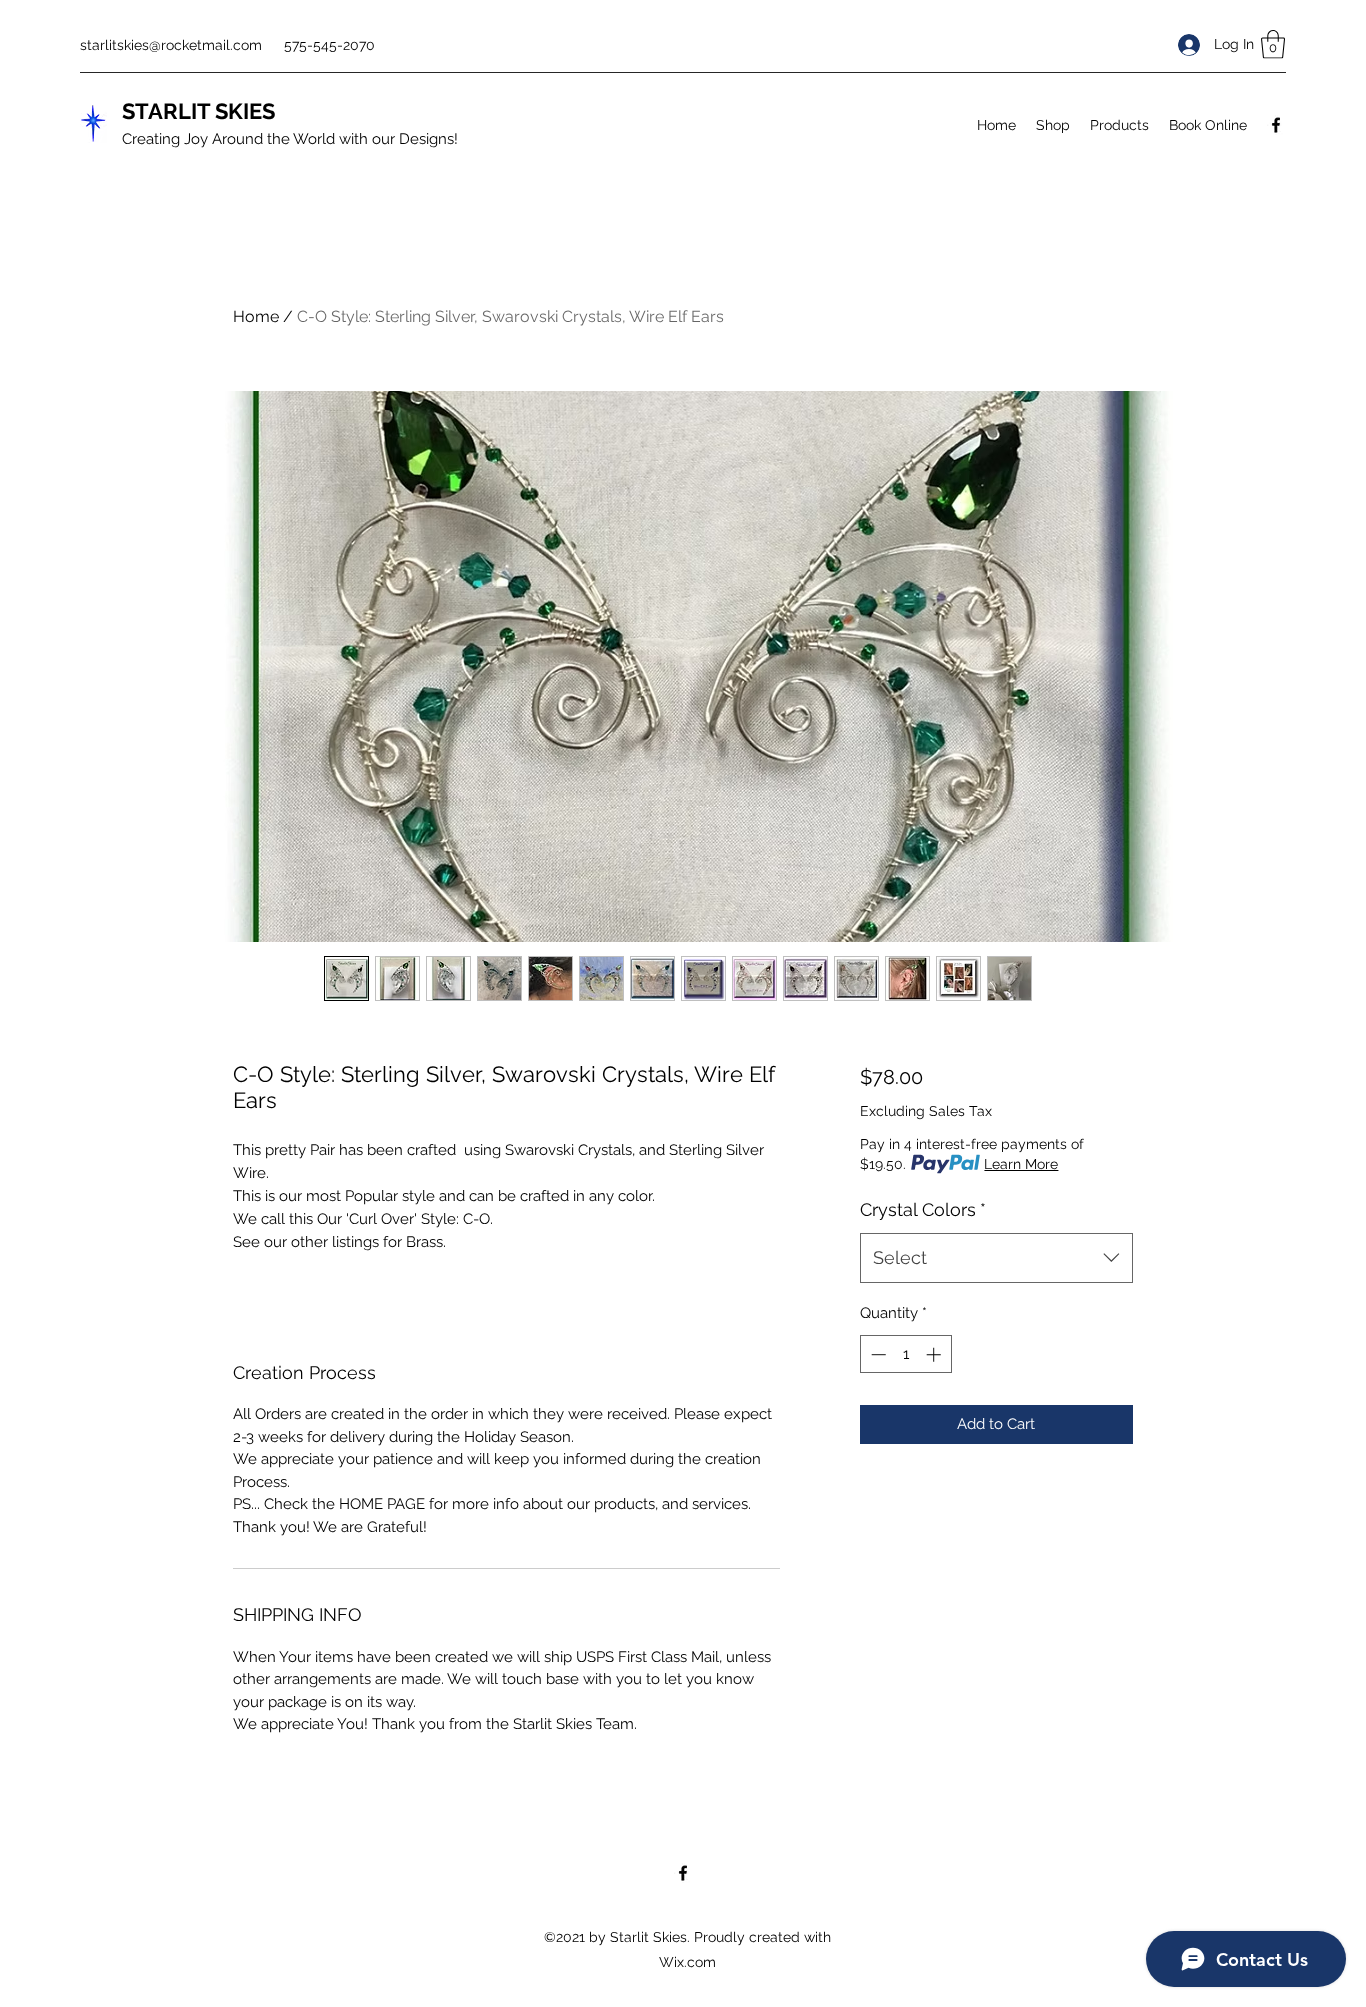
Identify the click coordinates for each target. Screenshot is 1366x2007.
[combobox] (996, 1258)
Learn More (1021, 1164)
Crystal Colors (923, 1209)
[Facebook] (1276, 125)
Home (256, 316)
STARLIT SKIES (198, 111)
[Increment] (935, 1354)
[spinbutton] (905, 1354)
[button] (1273, 44)
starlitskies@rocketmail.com (171, 45)
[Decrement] (876, 1354)
